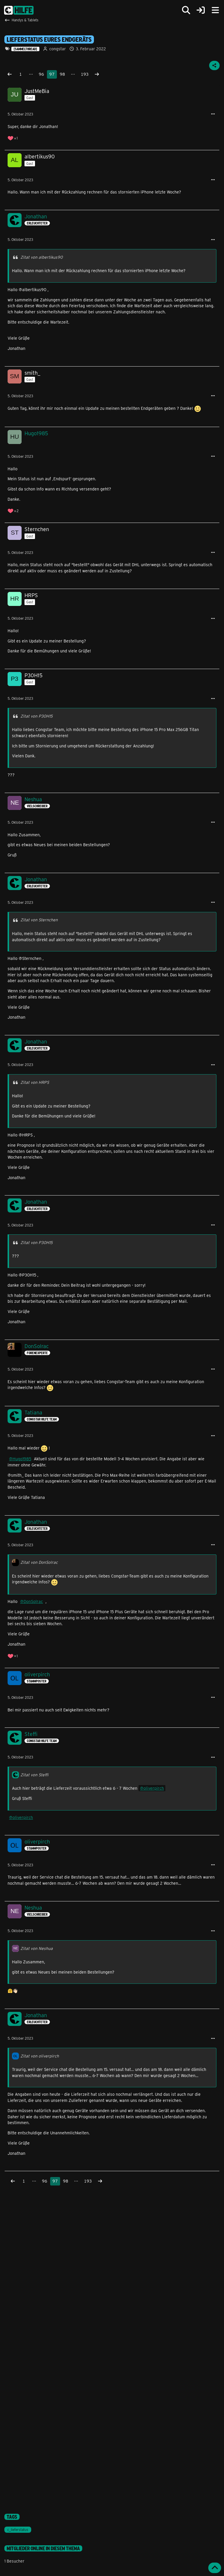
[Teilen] (214, 65)
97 (52, 74)
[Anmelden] (201, 10)
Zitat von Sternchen (39, 920)
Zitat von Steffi (34, 1775)
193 (85, 74)
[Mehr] (213, 114)
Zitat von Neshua (37, 1948)
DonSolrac (33, 1601)
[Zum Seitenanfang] (215, 2568)
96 (41, 74)
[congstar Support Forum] (19, 10)
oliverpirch (154, 1788)
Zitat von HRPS (35, 1082)
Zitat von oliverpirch (40, 2056)
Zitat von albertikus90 (42, 257)
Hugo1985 (22, 1459)
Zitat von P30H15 (36, 716)
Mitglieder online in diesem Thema (43, 2548)
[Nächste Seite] (97, 74)
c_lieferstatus (18, 2530)
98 (62, 74)
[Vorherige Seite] (10, 74)
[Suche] (186, 10)
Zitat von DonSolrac (39, 1562)
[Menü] (215, 10)
